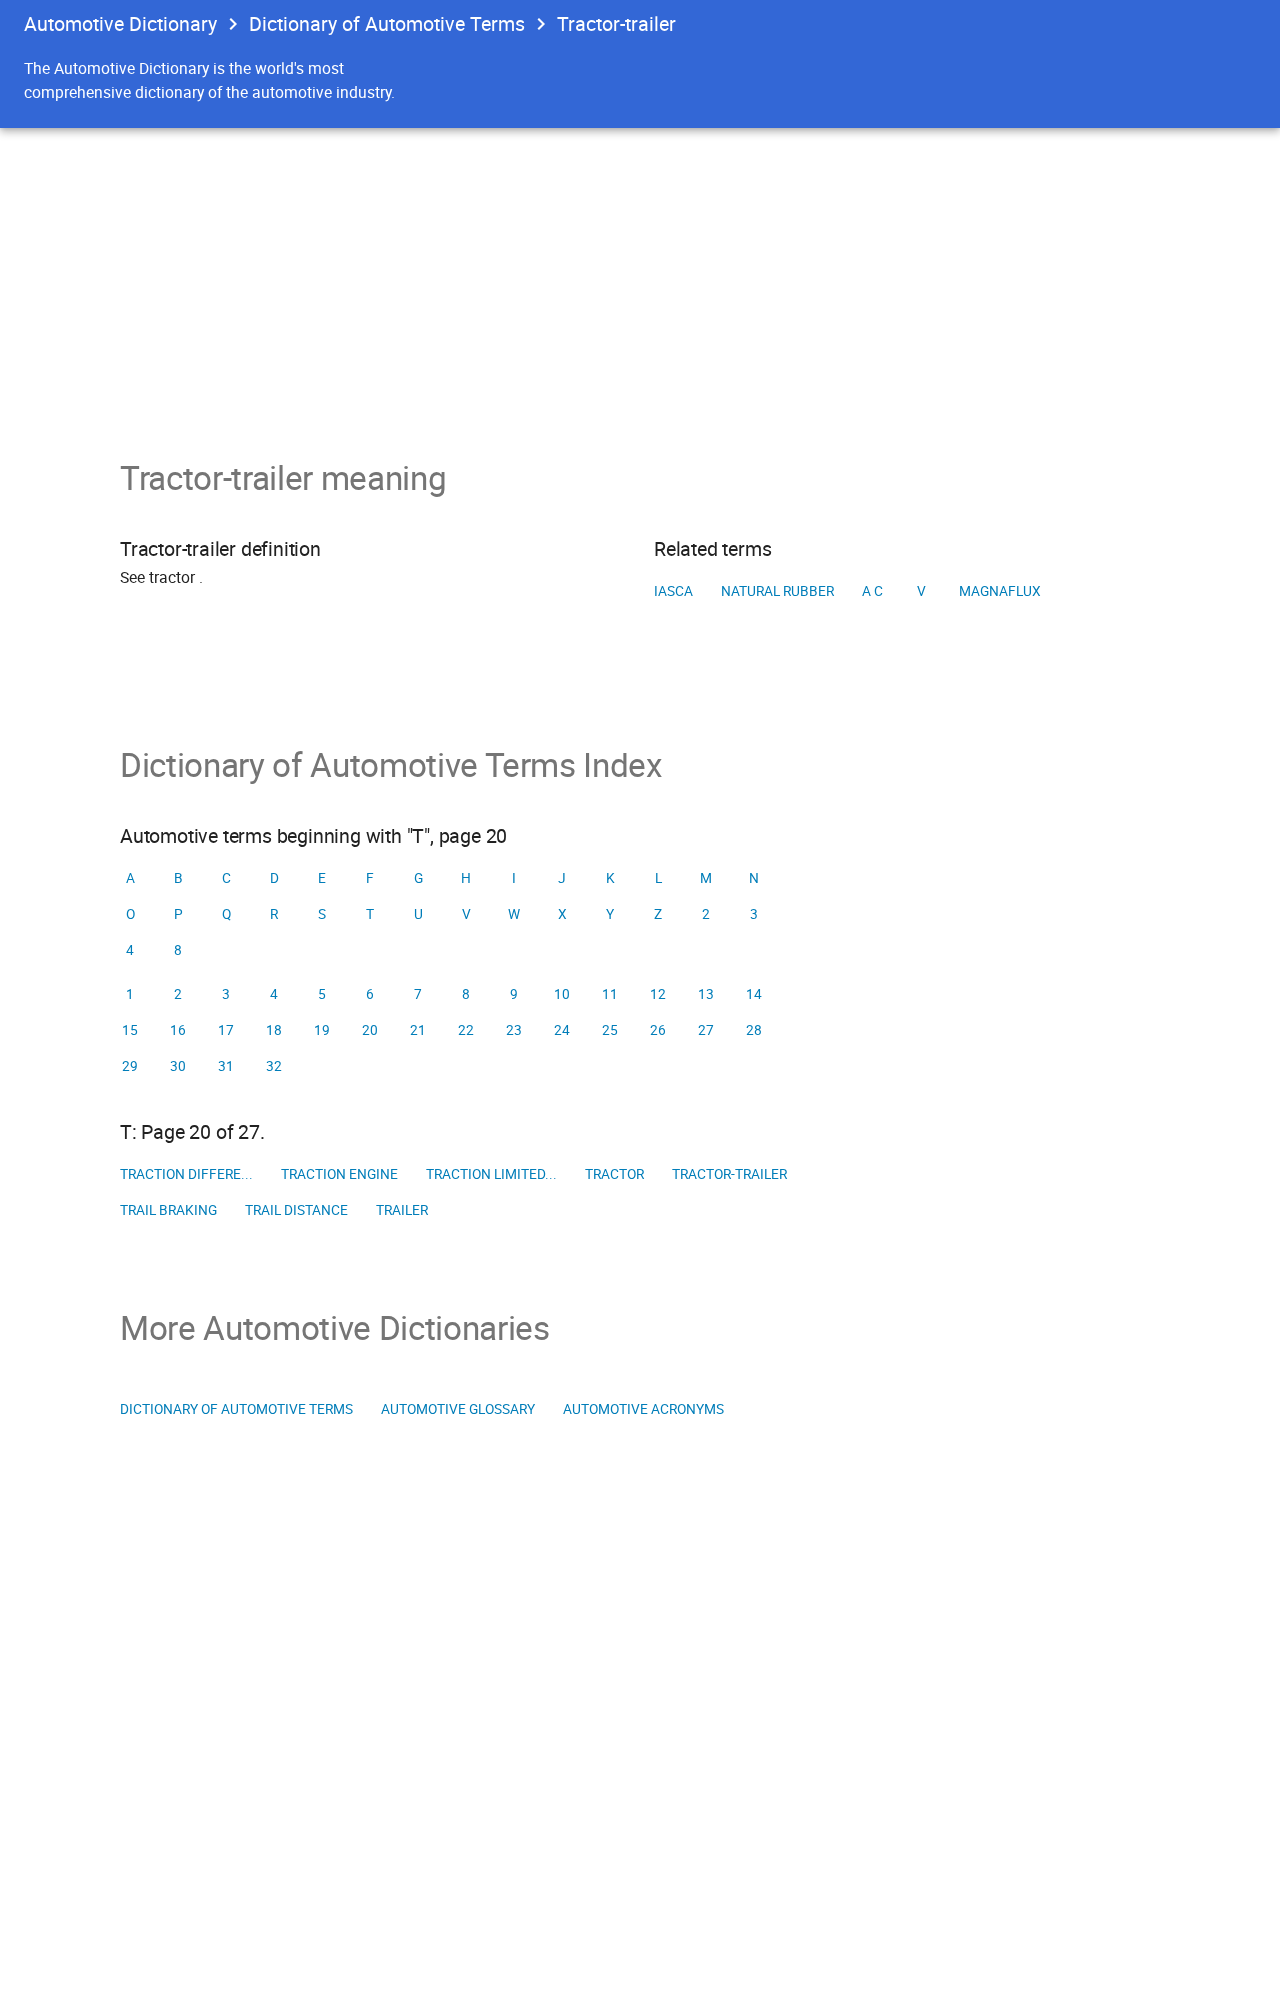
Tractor (614, 1174)
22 (466, 1030)
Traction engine (339, 1174)
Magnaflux (1000, 591)
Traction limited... (491, 1174)
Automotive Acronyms (643, 1409)
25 (610, 1030)
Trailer (402, 1210)
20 (370, 1030)
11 (610, 994)
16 (178, 1030)
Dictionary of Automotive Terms (387, 23)
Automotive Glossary (458, 1409)
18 (274, 1030)
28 (754, 1030)
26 (658, 1030)
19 (322, 1030)
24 (562, 1030)
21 (418, 1030)
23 (514, 1030)
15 (130, 1030)
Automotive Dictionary (120, 23)
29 (130, 1066)
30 (178, 1066)
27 (706, 1030)
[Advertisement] (640, 278)
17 (226, 1030)
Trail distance (296, 1210)
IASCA (673, 591)
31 (226, 1066)
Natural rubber (777, 591)
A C (872, 591)
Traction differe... (186, 1174)
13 (706, 994)
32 (274, 1066)
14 (754, 994)
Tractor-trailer (729, 1174)
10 (562, 994)
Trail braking (168, 1210)
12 (658, 994)
